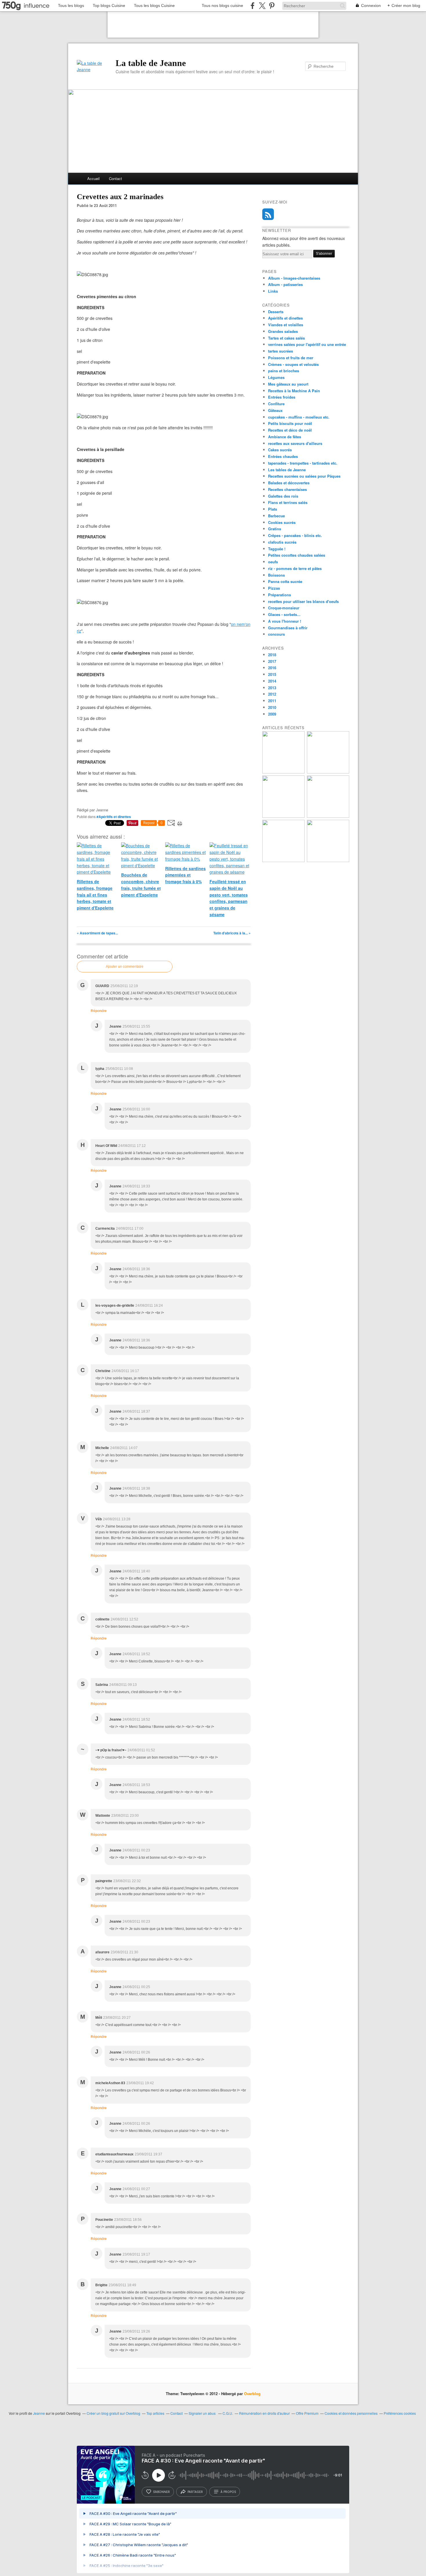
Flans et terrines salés (288, 502)
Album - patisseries (285, 284)
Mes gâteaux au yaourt (288, 384)
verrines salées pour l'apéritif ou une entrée (307, 344)
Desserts (276, 312)
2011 (272, 701)
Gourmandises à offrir (288, 628)
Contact (115, 178)
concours (276, 634)
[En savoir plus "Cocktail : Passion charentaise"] (328, 816)
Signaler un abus (203, 2413)
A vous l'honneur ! (285, 621)
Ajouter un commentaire (125, 967)
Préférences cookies (400, 2413)
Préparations (280, 595)
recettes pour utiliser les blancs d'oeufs (303, 601)
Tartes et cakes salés (286, 338)
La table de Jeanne (151, 63)
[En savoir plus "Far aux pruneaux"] (283, 772)
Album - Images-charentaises (294, 278)
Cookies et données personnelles (351, 2413)
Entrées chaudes (283, 456)
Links (273, 291)
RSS (268, 214)
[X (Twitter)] (262, 6)
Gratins (275, 529)
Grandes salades (283, 331)
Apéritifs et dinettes (285, 318)
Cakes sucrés (280, 450)
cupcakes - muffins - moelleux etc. (299, 417)
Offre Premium (307, 2413)
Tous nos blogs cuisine (222, 5)
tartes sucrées (281, 351)
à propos (228, 2492)
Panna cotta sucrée (285, 581)
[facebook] (253, 6)
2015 (272, 674)
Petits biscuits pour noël (290, 423)
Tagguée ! (277, 549)
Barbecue (276, 516)
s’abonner (161, 2492)
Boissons (276, 575)
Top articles (155, 2413)
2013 (272, 688)
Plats (273, 509)
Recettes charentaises (287, 489)
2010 (272, 707)
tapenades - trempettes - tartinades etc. (303, 463)
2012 (272, 694)
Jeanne (39, 2413)
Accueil (93, 178)
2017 (272, 661)
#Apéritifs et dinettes (114, 817)
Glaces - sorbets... (284, 614)
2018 (272, 655)
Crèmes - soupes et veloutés (293, 364)
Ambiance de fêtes (285, 437)
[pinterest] (272, 6)
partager (195, 2492)
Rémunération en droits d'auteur (264, 2413)
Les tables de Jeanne (287, 470)
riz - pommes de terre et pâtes (295, 568)
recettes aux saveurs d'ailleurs (295, 443)
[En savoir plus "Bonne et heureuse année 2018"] (328, 772)
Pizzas (274, 588)
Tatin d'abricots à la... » (232, 933)
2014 (272, 681)
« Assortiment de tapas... (97, 933)
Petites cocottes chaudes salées (297, 555)
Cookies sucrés (282, 522)
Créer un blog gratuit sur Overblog (113, 2413)
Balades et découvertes (289, 483)
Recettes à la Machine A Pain (294, 391)
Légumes (276, 377)
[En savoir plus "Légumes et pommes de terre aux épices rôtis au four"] (328, 860)
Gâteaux (275, 410)
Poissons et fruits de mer (291, 358)
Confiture (276, 404)
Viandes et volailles (286, 325)
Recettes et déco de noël (290, 430)
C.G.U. (228, 2413)
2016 (272, 668)
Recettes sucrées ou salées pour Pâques (304, 476)
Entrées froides (282, 397)
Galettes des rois (283, 496)
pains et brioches (284, 371)
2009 (272, 714)
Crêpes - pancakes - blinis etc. (295, 535)
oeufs (273, 562)
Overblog (252, 2393)
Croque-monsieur (284, 608)
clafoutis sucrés (282, 542)
